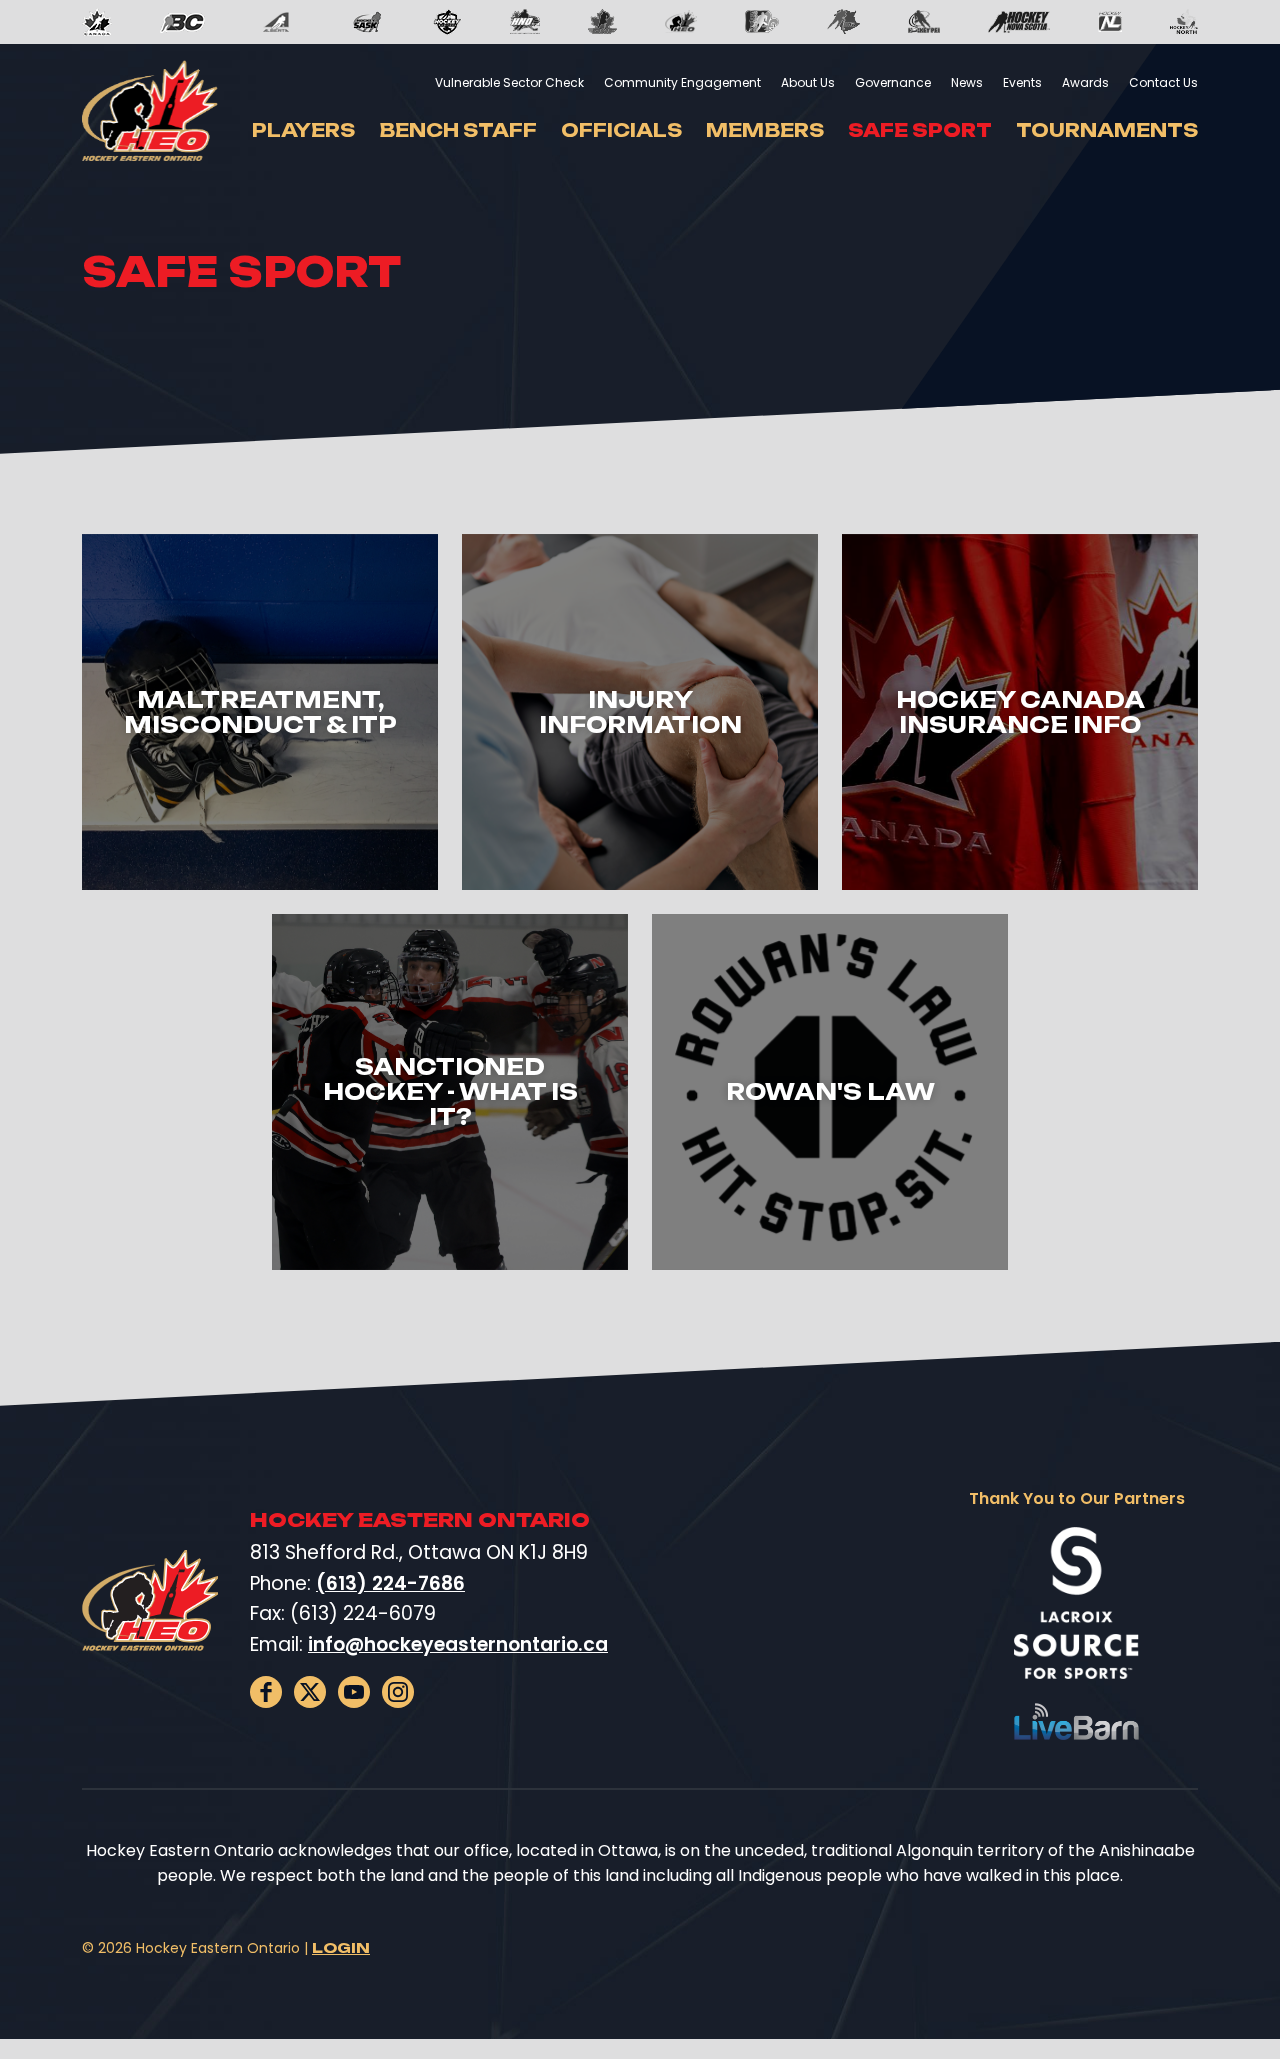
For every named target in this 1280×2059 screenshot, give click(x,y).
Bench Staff (458, 130)
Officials (621, 130)
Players (303, 130)
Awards (1085, 82)
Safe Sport (920, 130)
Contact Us (1163, 82)
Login (341, 1947)
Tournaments (1107, 130)
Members (765, 130)
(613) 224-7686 (390, 1583)
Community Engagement (682, 82)
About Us (808, 82)
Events (1022, 82)
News (967, 82)
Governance (893, 82)
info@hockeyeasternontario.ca (458, 1644)
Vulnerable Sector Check (509, 82)
